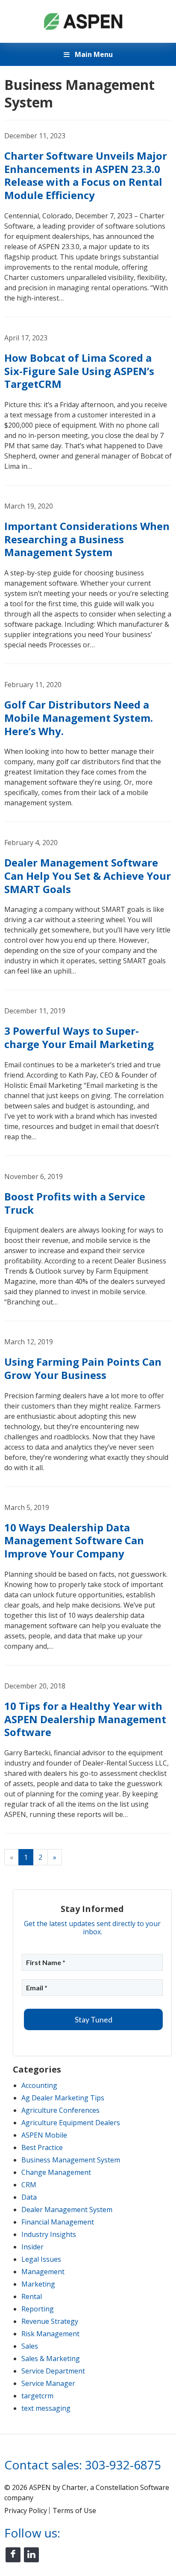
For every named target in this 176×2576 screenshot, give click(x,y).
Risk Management (50, 2334)
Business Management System (71, 2160)
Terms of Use (74, 2510)
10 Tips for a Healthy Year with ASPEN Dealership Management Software (85, 1719)
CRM (29, 2185)
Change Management (56, 2172)
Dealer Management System (67, 2210)
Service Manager (48, 2383)
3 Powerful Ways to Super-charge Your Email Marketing (79, 1037)
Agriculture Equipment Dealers (71, 2123)
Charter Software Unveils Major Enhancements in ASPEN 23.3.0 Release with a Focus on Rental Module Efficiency (86, 175)
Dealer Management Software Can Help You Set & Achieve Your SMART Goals (88, 876)
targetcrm (37, 2396)
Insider (32, 2247)
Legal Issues (41, 2259)
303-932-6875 (123, 2465)
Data (29, 2197)
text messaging (46, 2408)
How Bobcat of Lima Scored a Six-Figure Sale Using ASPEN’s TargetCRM (79, 371)
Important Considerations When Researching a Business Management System (87, 539)
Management (43, 2272)
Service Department (53, 2371)
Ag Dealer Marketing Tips (63, 2098)
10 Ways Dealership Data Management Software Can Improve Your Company (74, 1540)
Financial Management (58, 2222)
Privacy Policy (26, 2510)
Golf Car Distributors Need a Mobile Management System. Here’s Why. (79, 718)
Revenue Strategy (50, 2321)
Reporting (38, 2309)
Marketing (38, 2284)
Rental (32, 2296)
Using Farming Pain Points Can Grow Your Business (83, 1368)
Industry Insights (49, 2234)
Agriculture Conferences (60, 2110)
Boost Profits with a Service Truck (75, 1203)
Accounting (39, 2085)
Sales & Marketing (51, 2359)
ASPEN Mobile (44, 2135)
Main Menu (93, 54)
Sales (30, 2346)
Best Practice (42, 2147)
